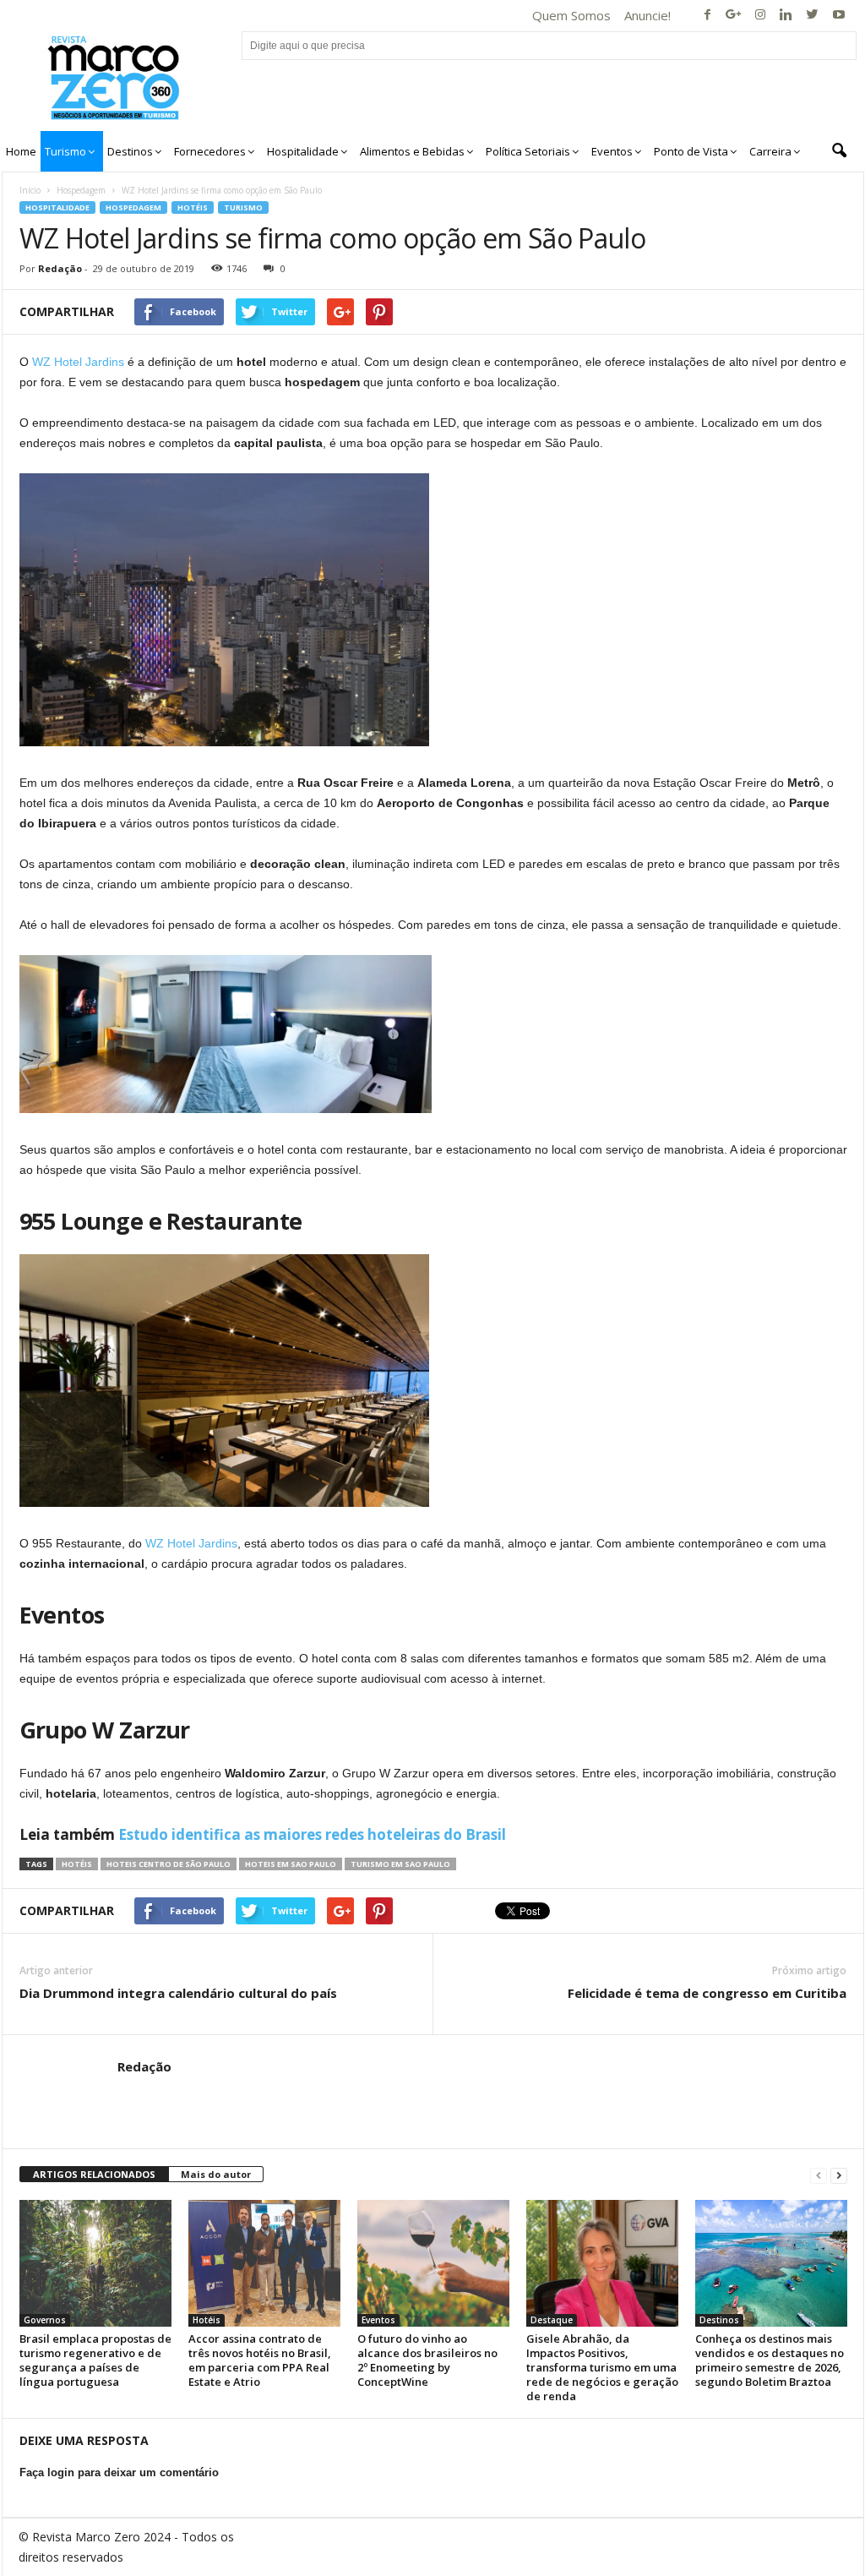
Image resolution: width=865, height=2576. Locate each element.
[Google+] (734, 16)
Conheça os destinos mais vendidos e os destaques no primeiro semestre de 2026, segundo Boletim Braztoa (770, 2360)
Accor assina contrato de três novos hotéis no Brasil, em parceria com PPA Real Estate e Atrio (260, 2360)
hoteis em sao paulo (291, 1864)
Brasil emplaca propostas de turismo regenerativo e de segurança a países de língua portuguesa (95, 2360)
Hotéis (193, 207)
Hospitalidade (57, 207)
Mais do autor (216, 2174)
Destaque (552, 2320)
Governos (45, 2320)
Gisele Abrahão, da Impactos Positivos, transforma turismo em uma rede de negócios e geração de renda (602, 2367)
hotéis (77, 1864)
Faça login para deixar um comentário (119, 2472)
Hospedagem (81, 190)
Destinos (719, 2320)
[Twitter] (813, 16)
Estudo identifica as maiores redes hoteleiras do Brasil (312, 1834)
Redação (60, 268)
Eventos (378, 2320)
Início (30, 190)
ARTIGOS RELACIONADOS (94, 2174)
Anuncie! (647, 15)
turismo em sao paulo (400, 1864)
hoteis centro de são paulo (169, 1864)
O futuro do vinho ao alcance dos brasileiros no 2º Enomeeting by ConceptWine (427, 2360)
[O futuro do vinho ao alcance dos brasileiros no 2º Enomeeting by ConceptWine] (433, 2263)
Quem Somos (571, 15)
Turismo (243, 207)
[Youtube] (839, 16)
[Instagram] (760, 16)
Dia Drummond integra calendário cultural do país (178, 1993)
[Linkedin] (786, 16)
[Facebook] (708, 16)
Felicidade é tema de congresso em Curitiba (707, 1993)
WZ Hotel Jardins (78, 362)
